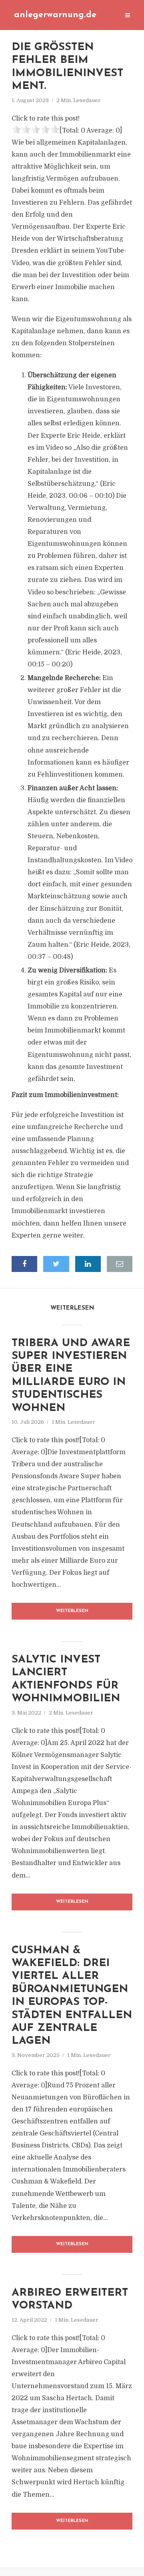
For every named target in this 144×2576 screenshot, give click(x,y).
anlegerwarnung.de (55, 15)
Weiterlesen (72, 1611)
